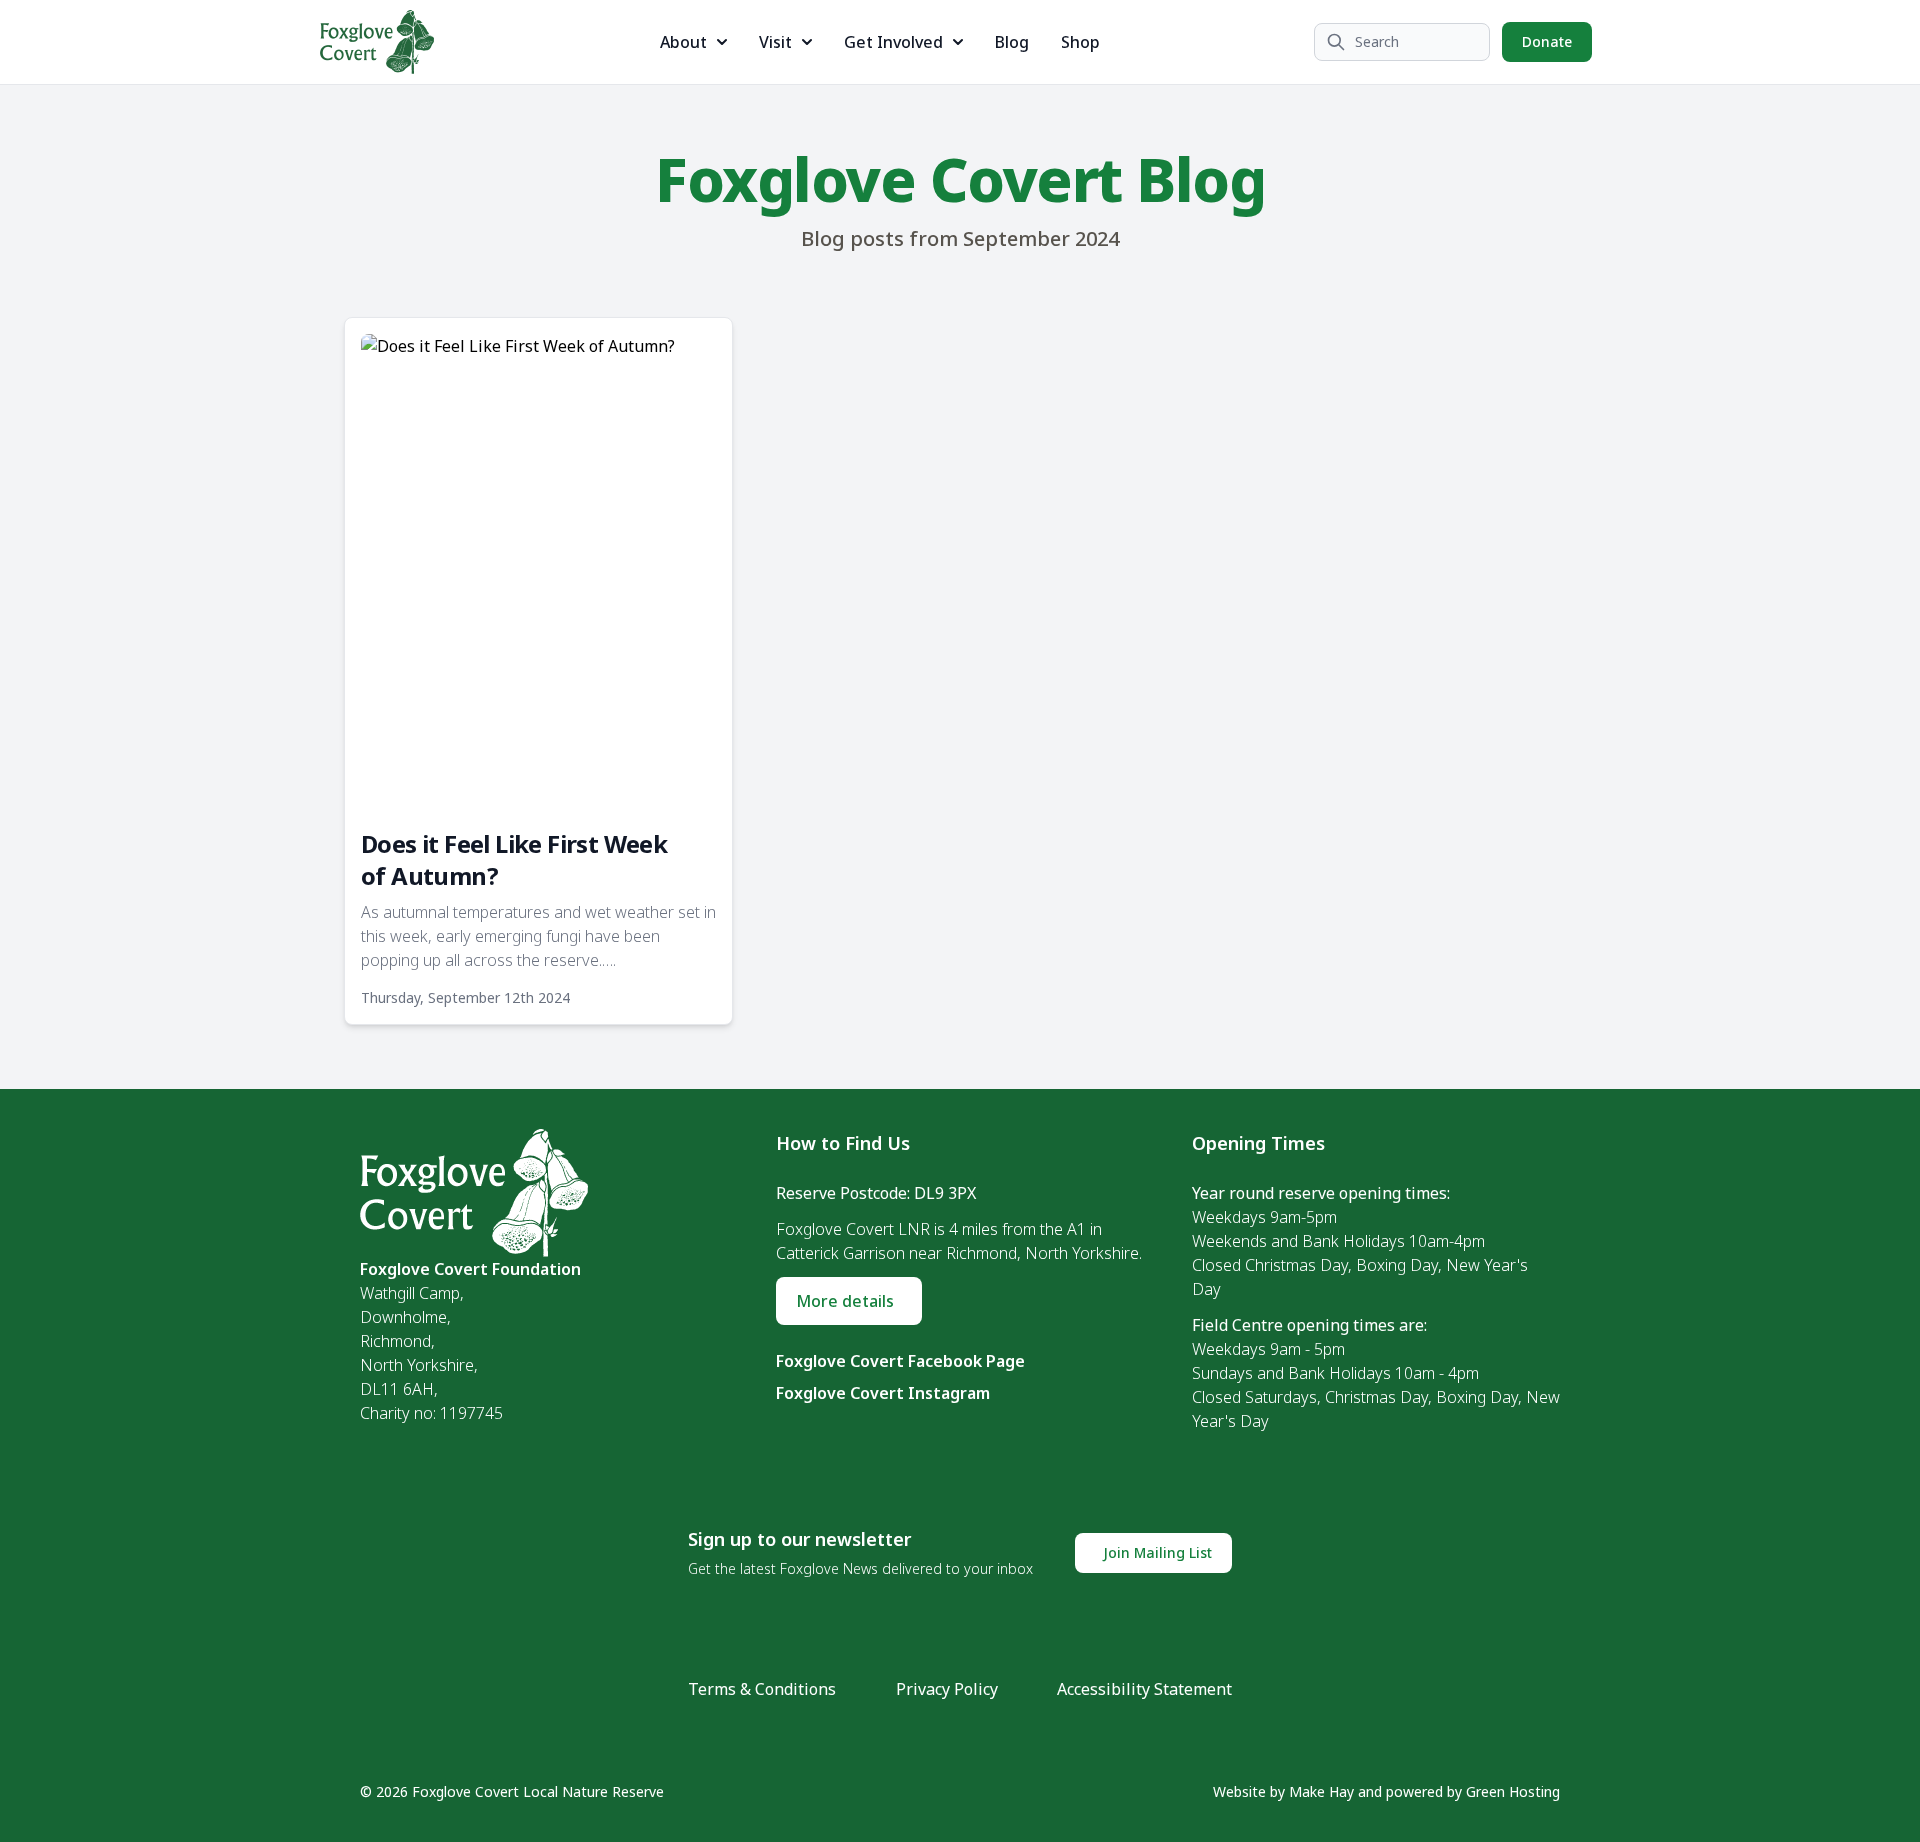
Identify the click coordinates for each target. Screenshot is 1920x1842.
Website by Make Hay (1283, 1791)
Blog (1012, 42)
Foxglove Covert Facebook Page (900, 1361)
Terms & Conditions (762, 1689)
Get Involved (893, 42)
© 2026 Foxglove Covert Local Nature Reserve (512, 1791)
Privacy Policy (947, 1689)
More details (845, 1301)
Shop (1080, 42)
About (683, 42)
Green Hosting (1513, 1791)
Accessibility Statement (1144, 1689)
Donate (1547, 41)
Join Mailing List (1157, 1552)
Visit (775, 42)
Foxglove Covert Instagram (883, 1393)
